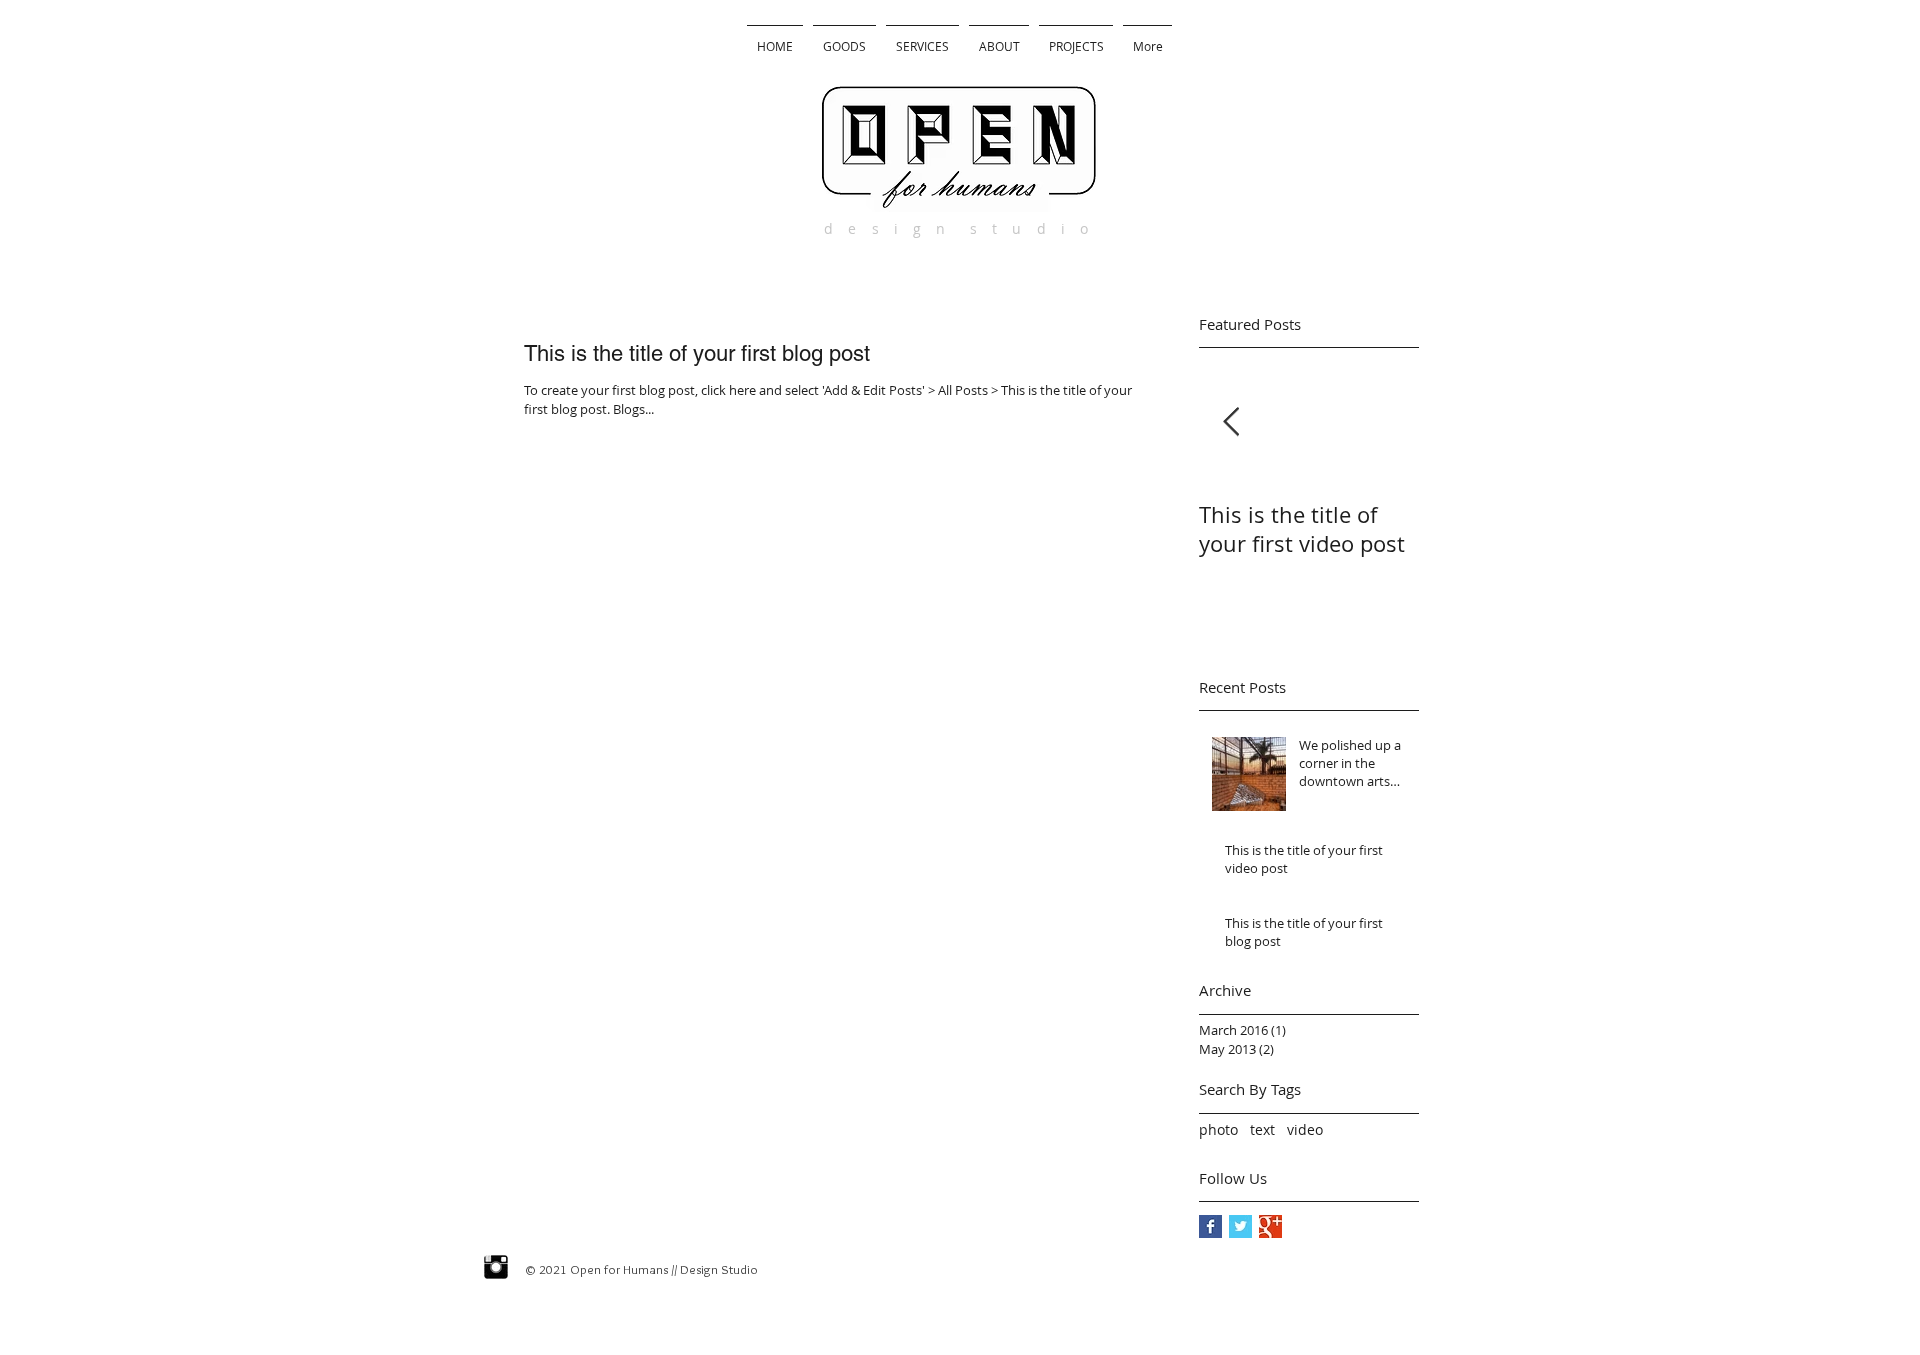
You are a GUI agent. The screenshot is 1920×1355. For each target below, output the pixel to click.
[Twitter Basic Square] (1240, 1226)
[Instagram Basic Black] (496, 1267)
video (1305, 1129)
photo (1218, 1129)
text (1262, 1129)
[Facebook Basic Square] (1210, 1226)
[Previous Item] (1231, 422)
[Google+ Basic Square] (1270, 1226)
